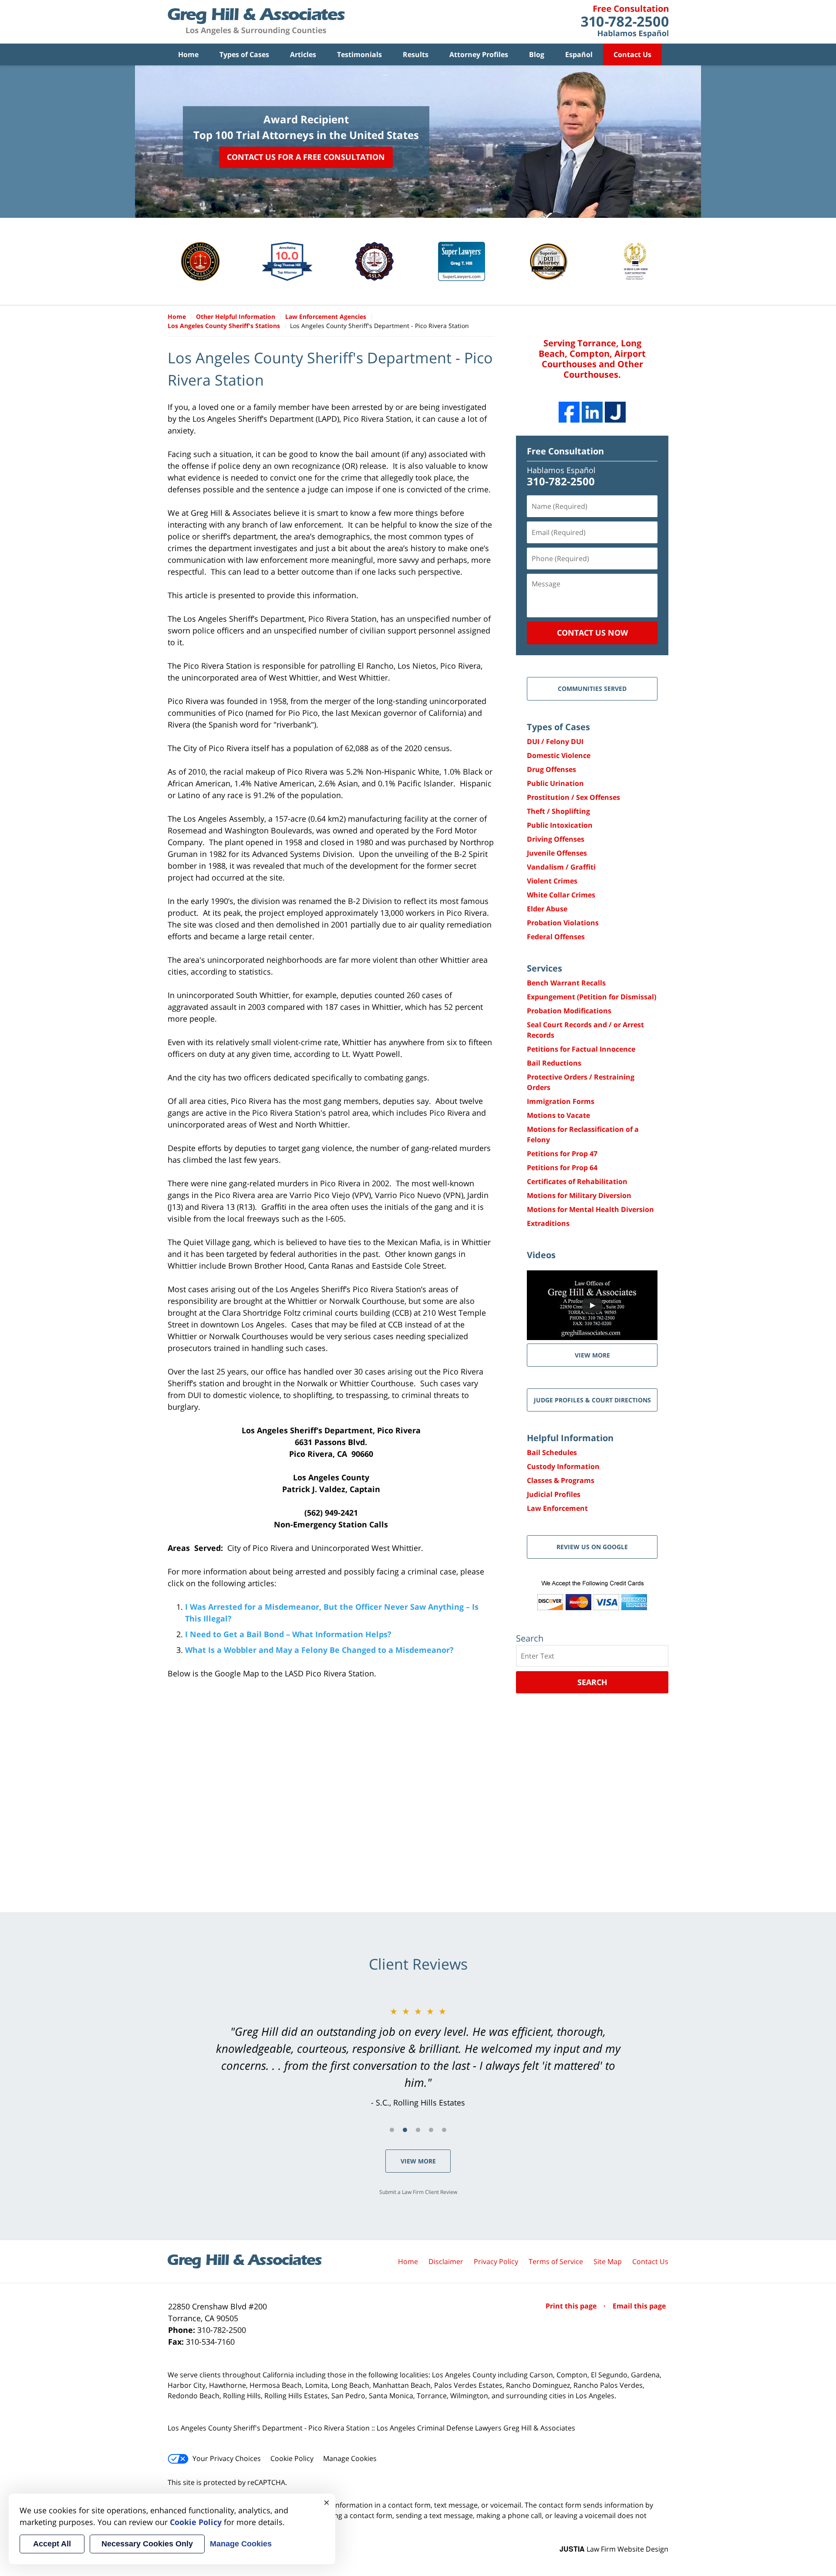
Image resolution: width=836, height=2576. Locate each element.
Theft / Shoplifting (558, 811)
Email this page (639, 2306)
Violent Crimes (552, 881)
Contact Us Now (592, 633)
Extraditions (548, 1223)
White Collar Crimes (561, 895)
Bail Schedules (552, 1452)
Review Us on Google (592, 1547)
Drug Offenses (551, 769)
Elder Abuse (547, 909)
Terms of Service (556, 2261)
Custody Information (563, 1466)
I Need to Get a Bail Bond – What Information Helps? (288, 1634)
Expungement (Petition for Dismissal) (592, 997)
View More (418, 2161)
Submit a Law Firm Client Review (418, 2192)
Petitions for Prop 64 (562, 1168)
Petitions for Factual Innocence (581, 1049)
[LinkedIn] (592, 412)
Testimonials (359, 54)
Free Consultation (565, 451)
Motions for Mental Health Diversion (590, 1209)
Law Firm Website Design (614, 2549)
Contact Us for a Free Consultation (306, 157)
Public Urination (555, 783)
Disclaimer (446, 2261)
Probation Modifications (569, 1011)
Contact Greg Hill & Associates (625, 22)
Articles (303, 54)
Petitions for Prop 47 (562, 1154)
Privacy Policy (496, 2261)
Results (416, 54)
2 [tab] (405, 2130)
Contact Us (632, 54)
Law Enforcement (557, 1508)
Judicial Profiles (554, 1494)
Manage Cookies (350, 2458)
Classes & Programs (561, 1480)
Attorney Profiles (479, 54)
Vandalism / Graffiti (561, 867)
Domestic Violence (559, 755)
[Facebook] (569, 412)
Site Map (608, 2261)
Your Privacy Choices (227, 2458)
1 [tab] (392, 2130)
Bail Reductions (554, 1063)
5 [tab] (444, 2130)
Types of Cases (244, 54)
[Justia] (615, 412)
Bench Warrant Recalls (566, 983)
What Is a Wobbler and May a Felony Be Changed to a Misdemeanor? (319, 1650)
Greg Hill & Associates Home (256, 22)
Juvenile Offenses (557, 853)
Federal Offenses (556, 937)
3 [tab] (418, 2130)
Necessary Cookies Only (147, 2544)
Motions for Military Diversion (579, 1195)
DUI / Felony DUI (555, 741)
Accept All (52, 2544)
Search (592, 1682)
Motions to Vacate (558, 1115)
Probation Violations (563, 923)
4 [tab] (431, 2130)
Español (579, 54)
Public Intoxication (560, 825)
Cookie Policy (292, 2458)
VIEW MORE (592, 1355)
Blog (537, 54)
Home (188, 54)
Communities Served (592, 689)
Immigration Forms (561, 1101)
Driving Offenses (556, 839)
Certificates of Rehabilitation (577, 1181)
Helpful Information (570, 1438)
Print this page (572, 2306)
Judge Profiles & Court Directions (592, 1400)
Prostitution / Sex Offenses (573, 797)
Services (544, 968)
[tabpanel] (418, 2057)
